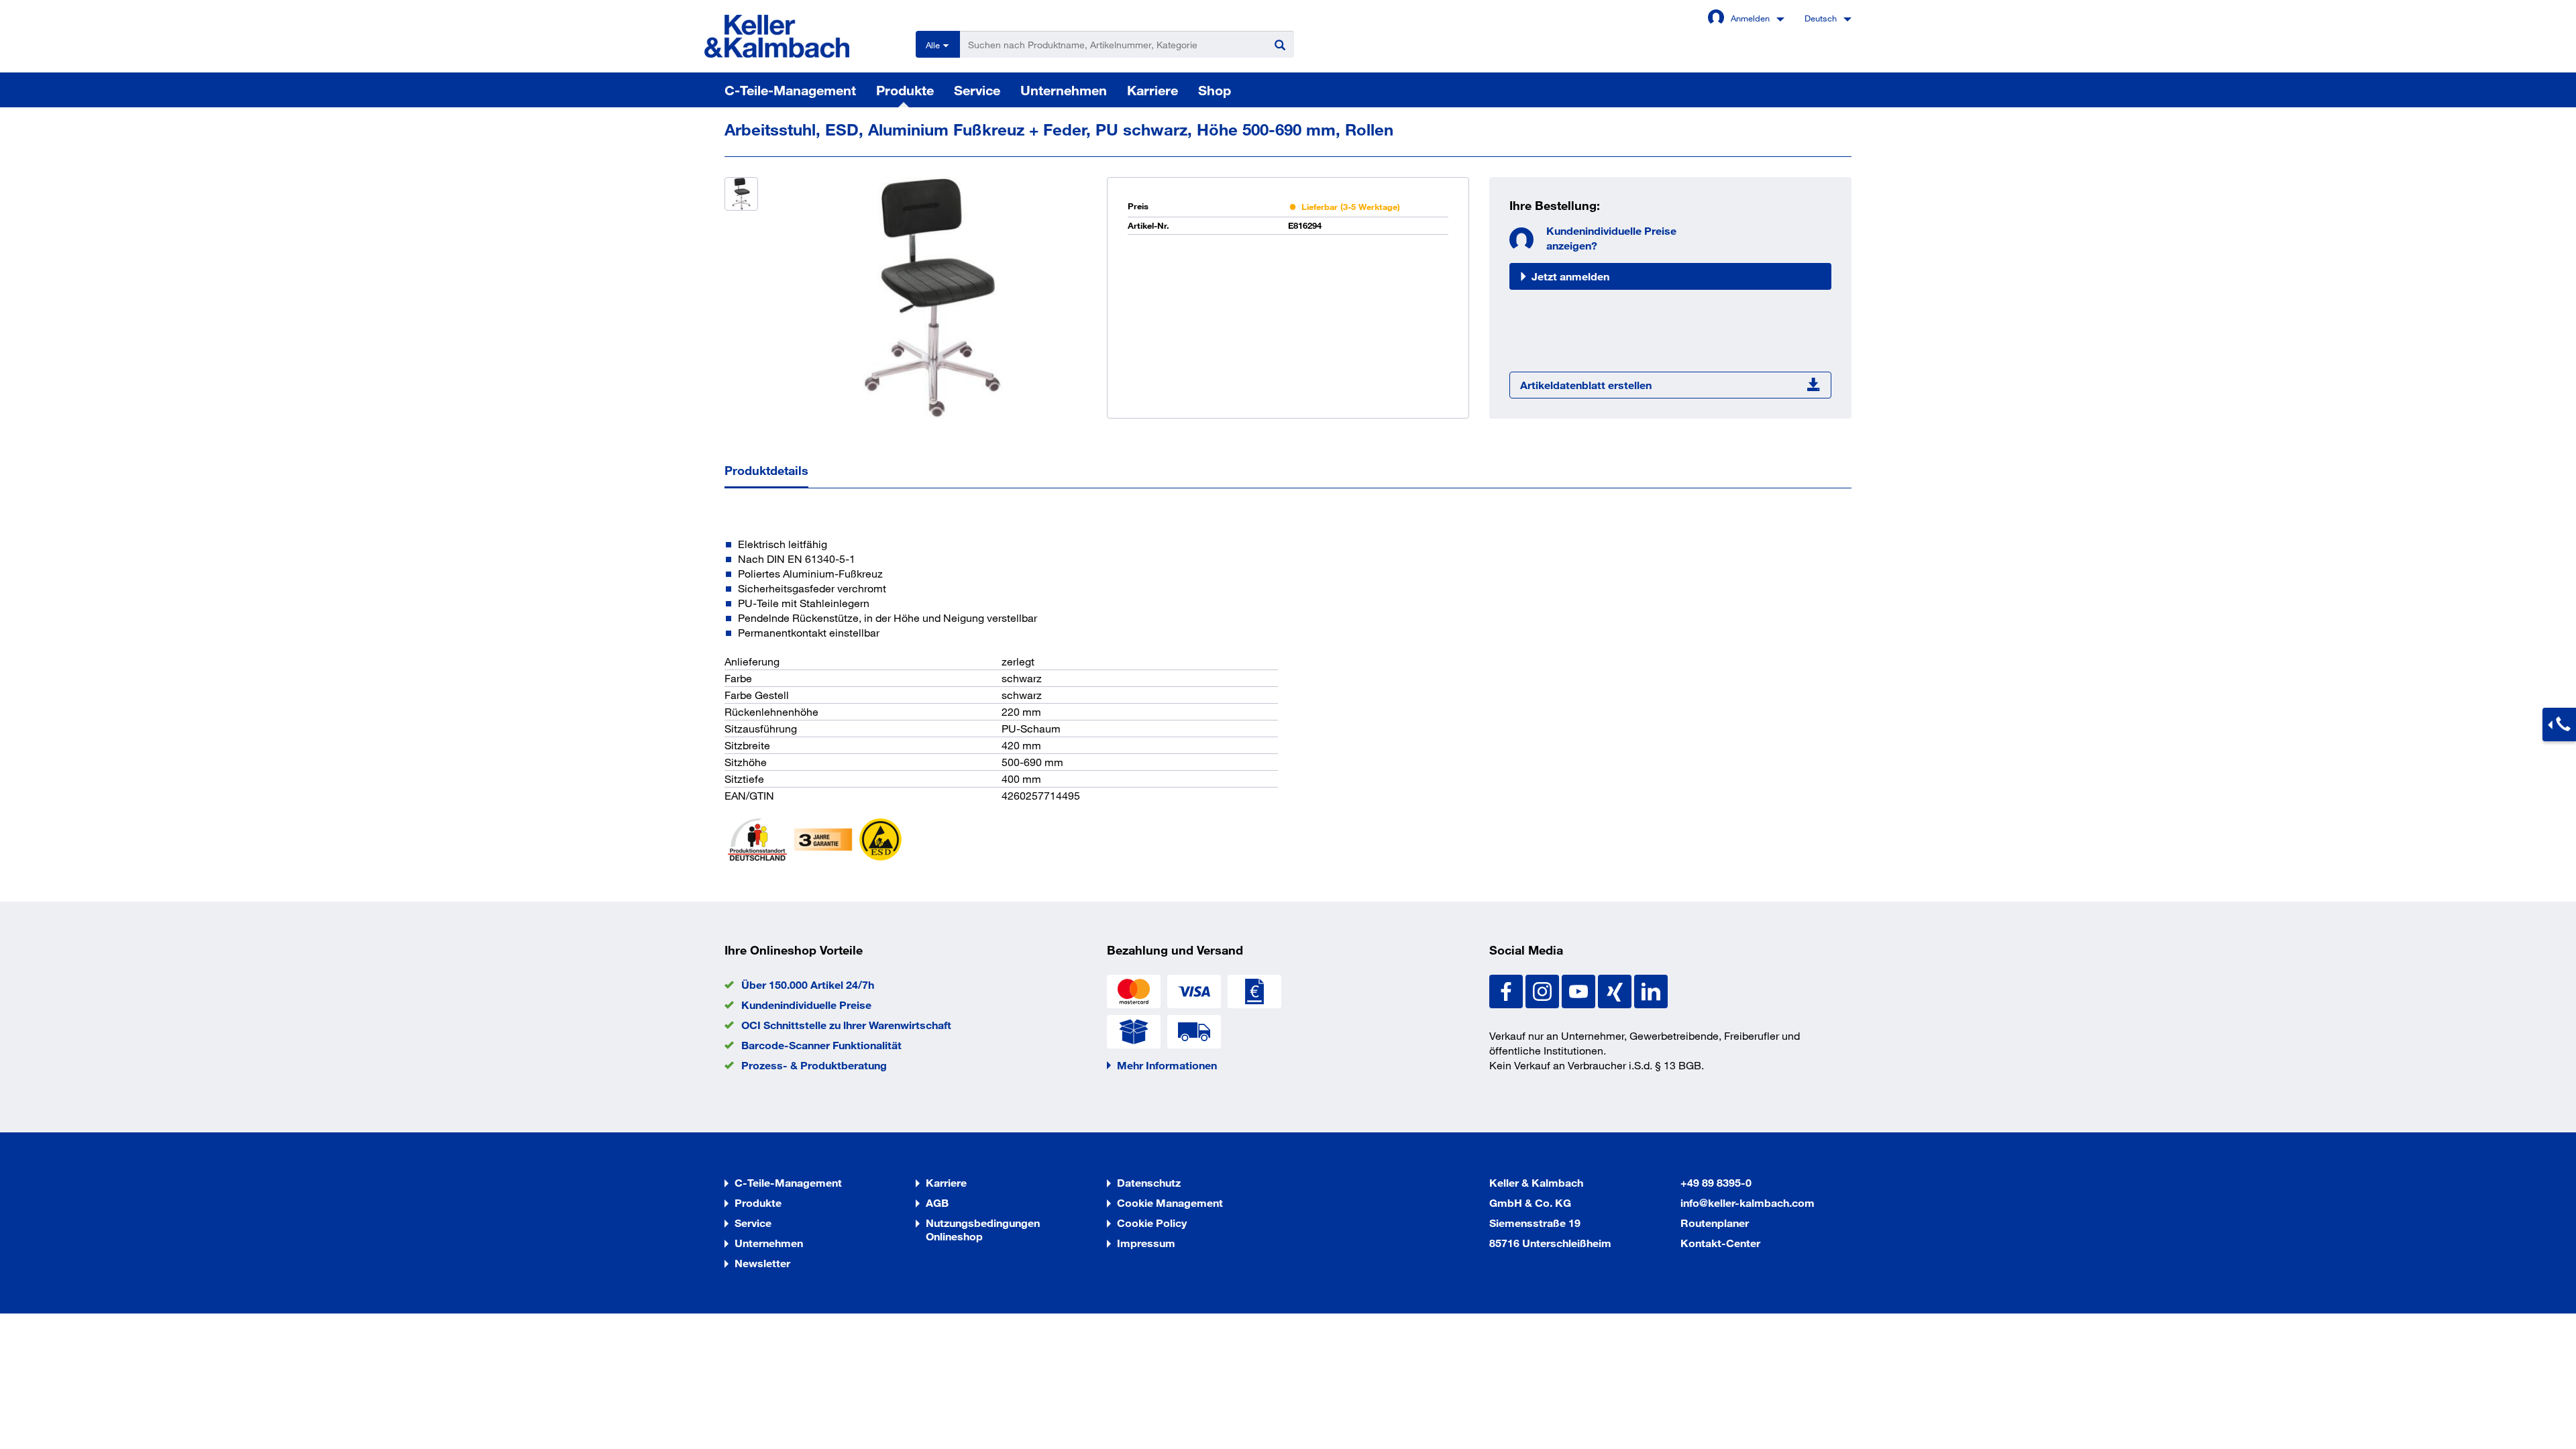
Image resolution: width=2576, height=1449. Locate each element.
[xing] (1616, 990)
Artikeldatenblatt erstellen (1586, 385)
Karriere (1152, 90)
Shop (1215, 90)
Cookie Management (1170, 1202)
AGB (937, 1202)
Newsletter (762, 1263)
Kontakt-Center (1720, 1243)
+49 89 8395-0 (1716, 1182)
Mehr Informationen (1167, 1065)
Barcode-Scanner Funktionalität (821, 1045)
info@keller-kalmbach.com (1748, 1202)
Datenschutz (1149, 1182)
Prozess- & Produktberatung (814, 1065)
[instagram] (1544, 990)
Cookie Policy (1152, 1223)
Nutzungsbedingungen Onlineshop (983, 1229)
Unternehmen (1064, 90)
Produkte (905, 90)
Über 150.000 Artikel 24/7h (808, 984)
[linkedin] (1651, 990)
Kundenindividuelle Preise (806, 1005)
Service (977, 90)
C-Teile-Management (790, 90)
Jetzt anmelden (1570, 276)
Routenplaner (1715, 1223)
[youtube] (1580, 990)
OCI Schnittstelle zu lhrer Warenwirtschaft (846, 1025)
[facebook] (1507, 990)
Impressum (1146, 1243)
